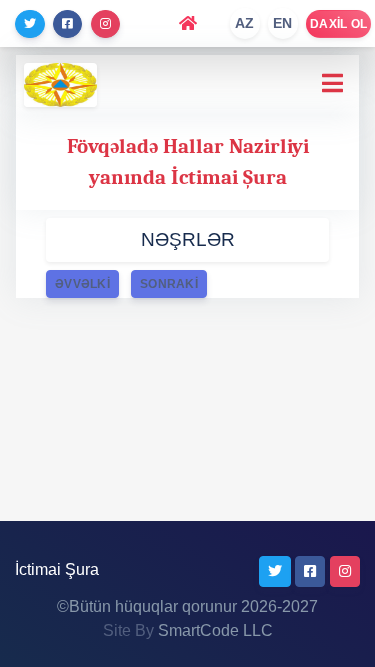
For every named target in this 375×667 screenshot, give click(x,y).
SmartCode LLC (215, 630)
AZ (245, 23)
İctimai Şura (57, 569)
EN (283, 23)
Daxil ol (338, 24)
